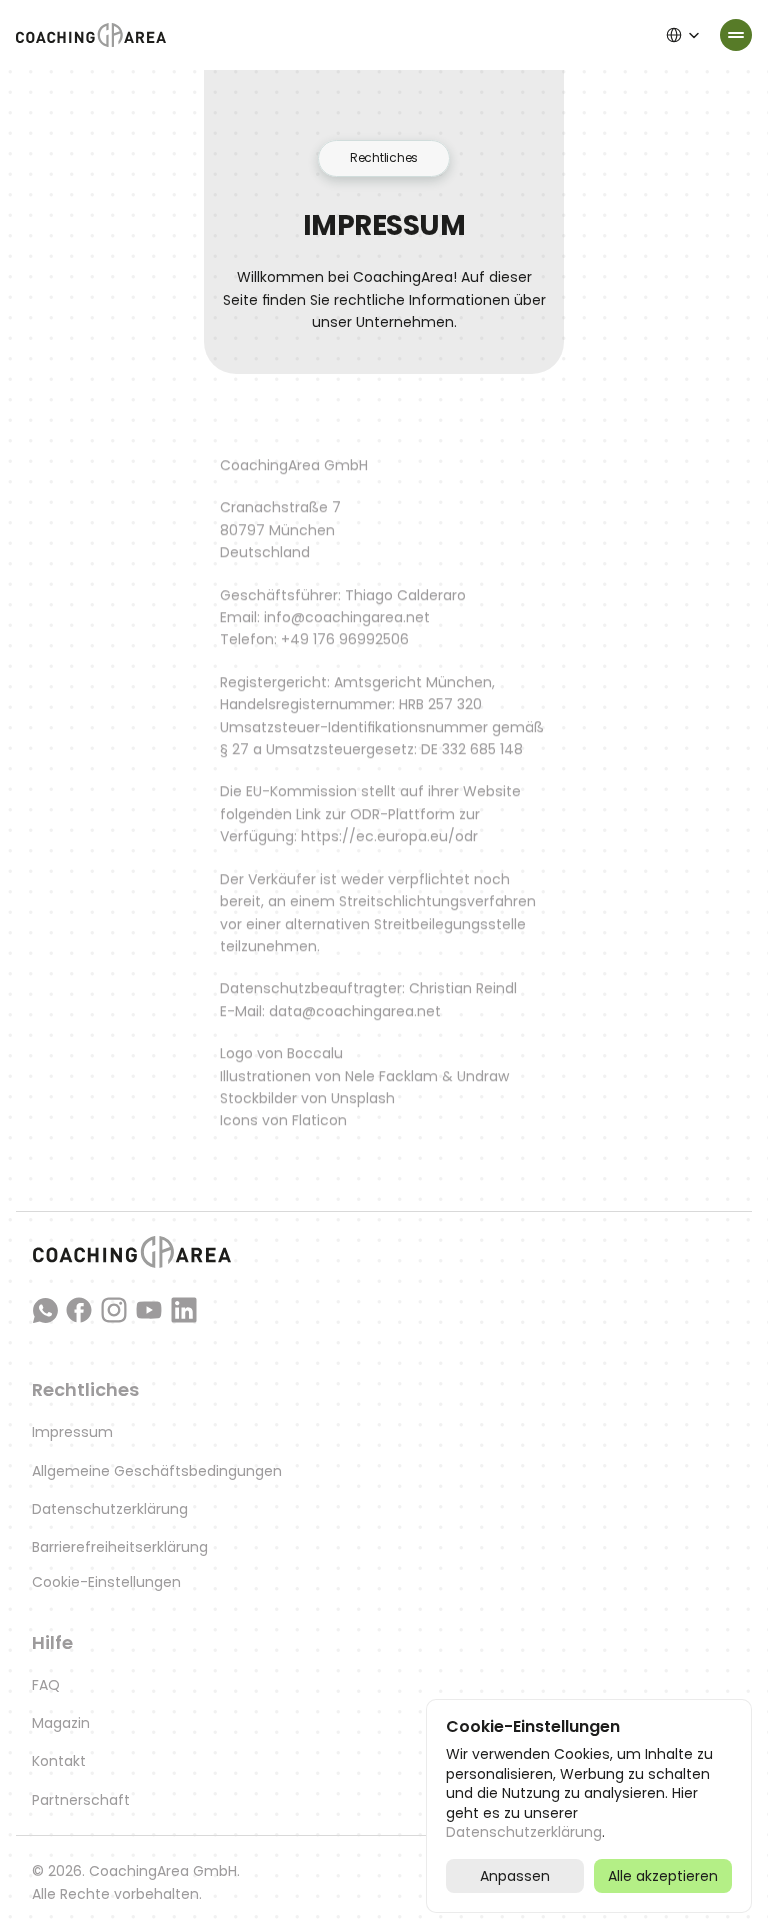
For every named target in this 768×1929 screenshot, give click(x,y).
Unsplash (363, 1098)
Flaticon (319, 1120)
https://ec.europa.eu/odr (389, 836)
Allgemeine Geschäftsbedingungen (157, 1471)
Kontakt (59, 1761)
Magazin (61, 1723)
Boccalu (315, 1053)
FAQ (46, 1685)
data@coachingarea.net (355, 1010)
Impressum (72, 1432)
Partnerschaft (81, 1800)
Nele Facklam (391, 1075)
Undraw (483, 1075)
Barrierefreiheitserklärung (120, 1547)
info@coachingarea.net (347, 617)
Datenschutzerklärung (110, 1509)
